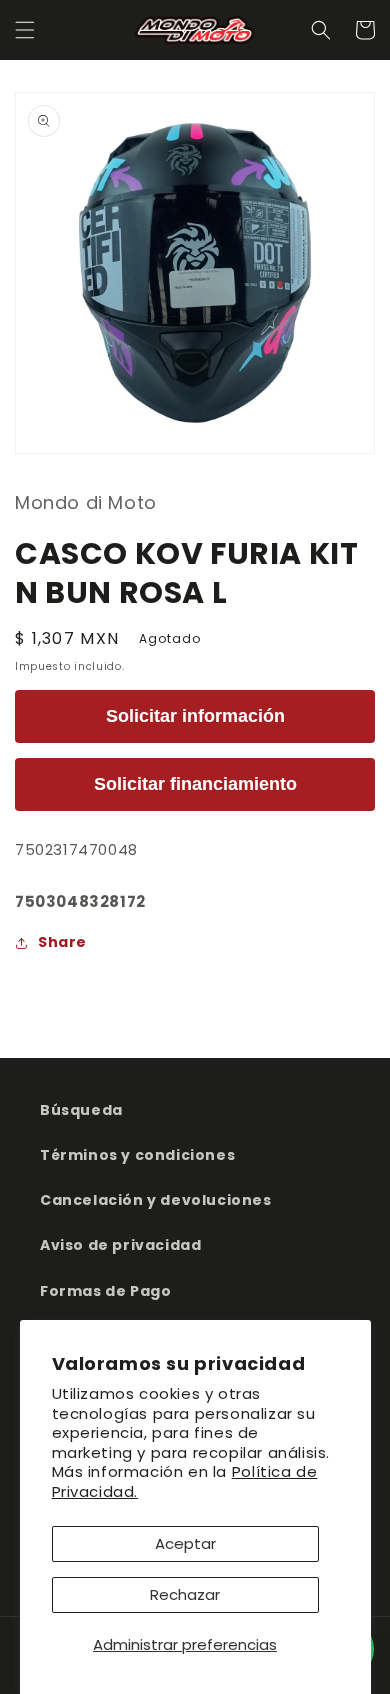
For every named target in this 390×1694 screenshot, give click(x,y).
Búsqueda (81, 1110)
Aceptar (185, 1543)
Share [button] (62, 942)
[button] (25, 30)
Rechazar (185, 1594)
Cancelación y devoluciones (156, 1200)
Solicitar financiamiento (195, 784)
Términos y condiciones (137, 1155)
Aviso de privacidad (120, 1245)
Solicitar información (195, 716)
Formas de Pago (105, 1291)
